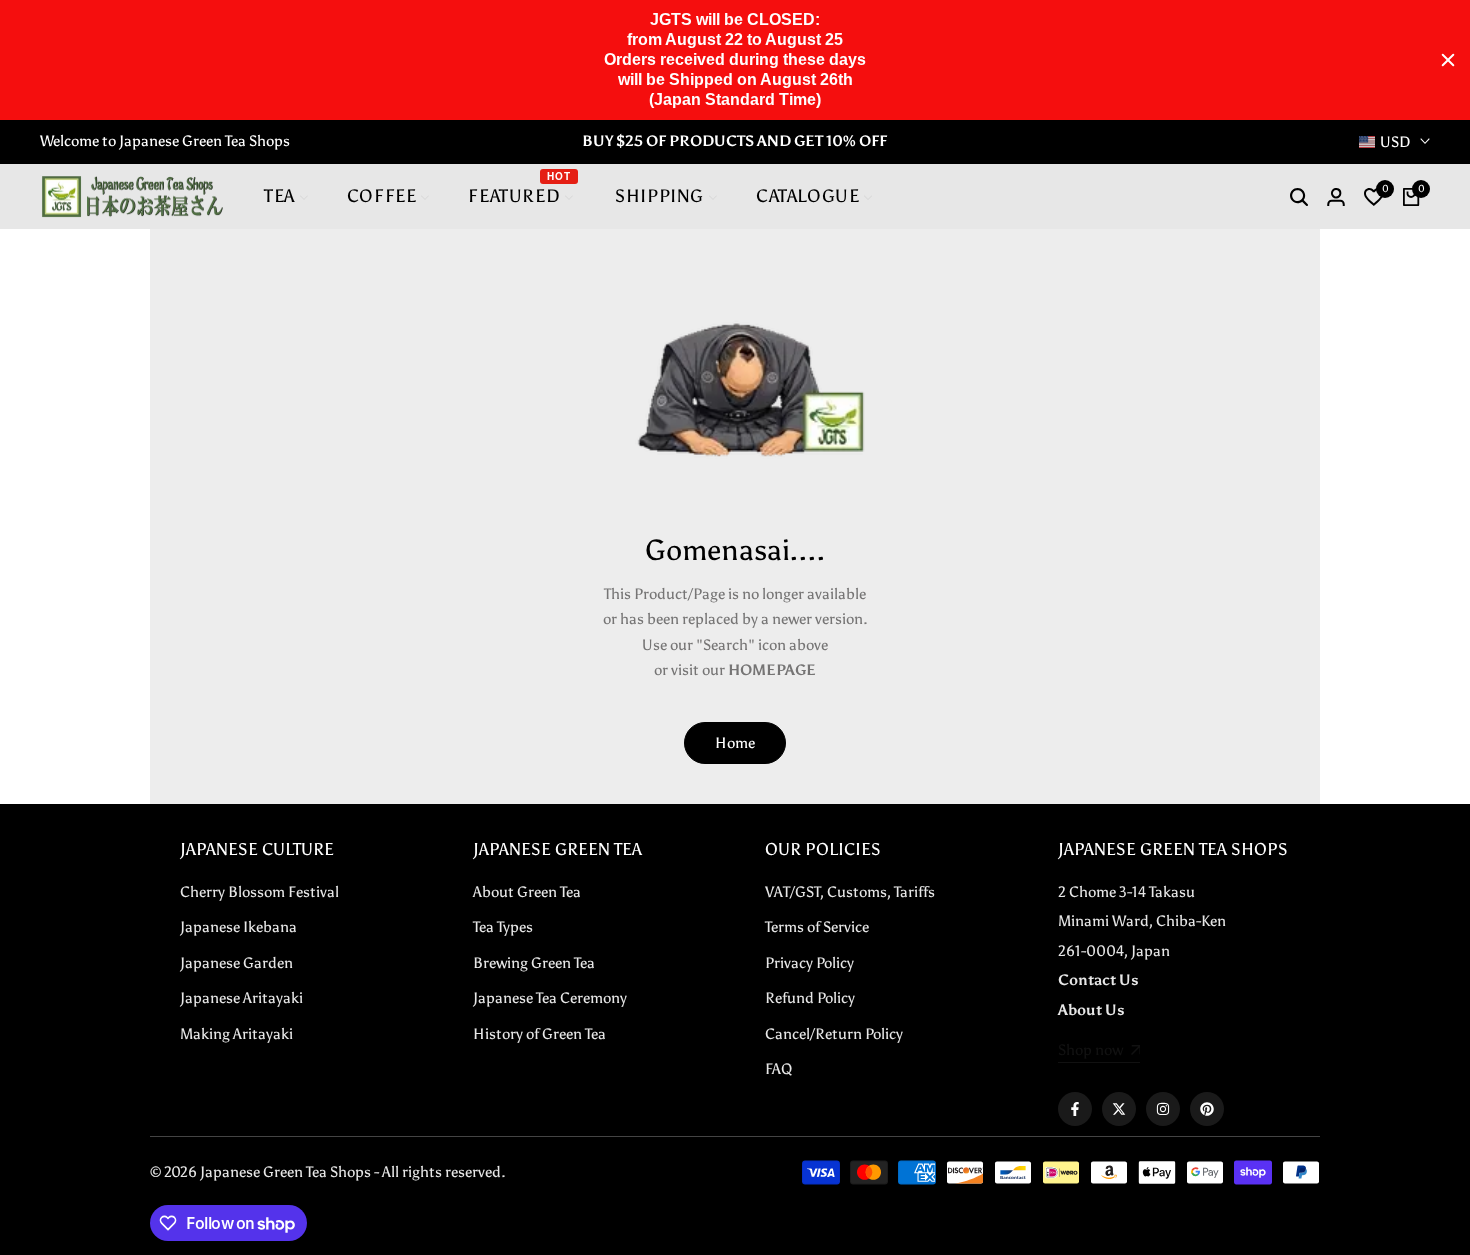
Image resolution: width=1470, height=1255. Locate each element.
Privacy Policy (809, 963)
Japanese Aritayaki (241, 998)
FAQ (778, 1069)
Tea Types (503, 927)
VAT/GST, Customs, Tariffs (850, 892)
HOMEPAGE (772, 670)
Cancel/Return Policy (834, 1034)
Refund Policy (810, 998)
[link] (1099, 1052)
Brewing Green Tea (534, 963)
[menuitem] (286, 196)
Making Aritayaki (236, 1034)
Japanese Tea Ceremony (550, 998)
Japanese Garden (236, 963)
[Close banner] (1448, 60)
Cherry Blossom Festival (259, 892)
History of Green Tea (539, 1034)
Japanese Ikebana (238, 927)
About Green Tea (527, 892)
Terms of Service (817, 927)
